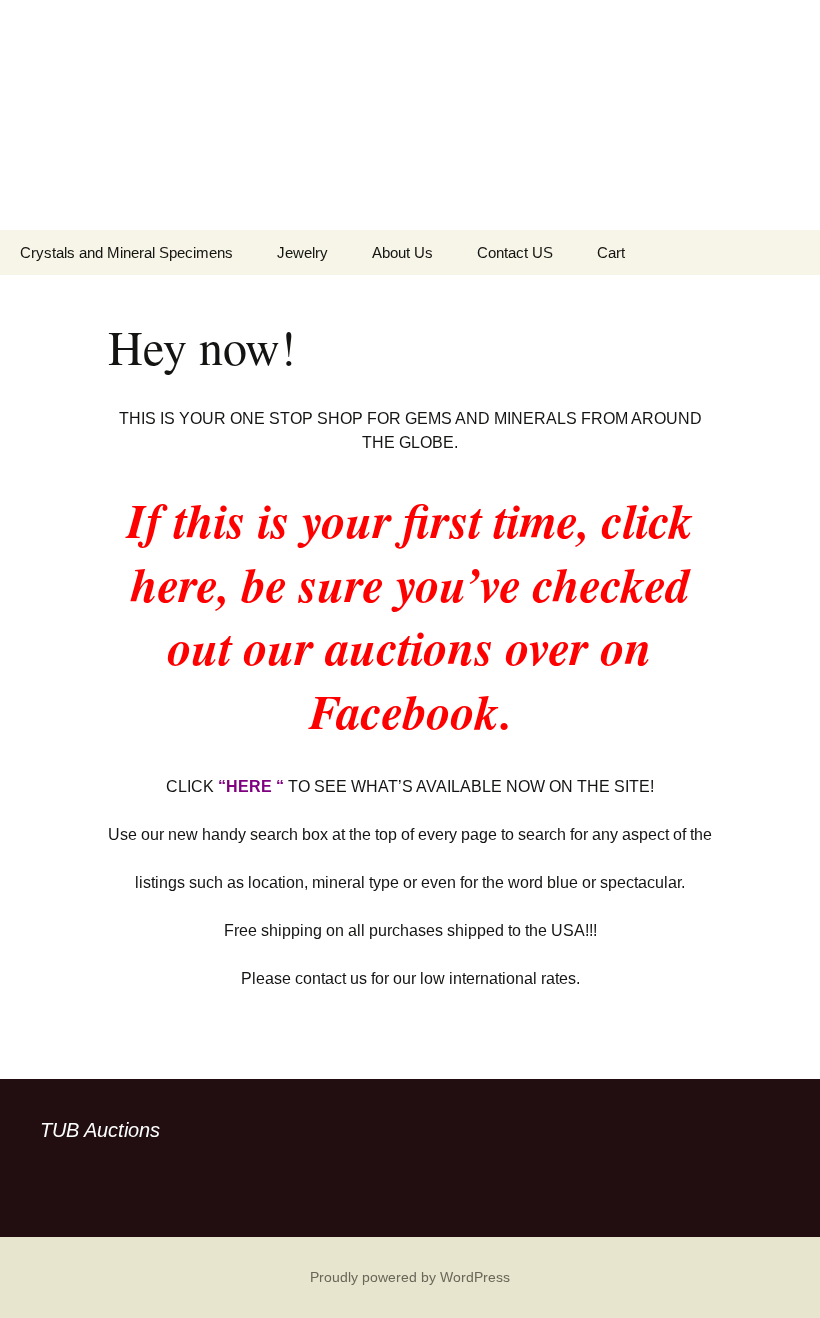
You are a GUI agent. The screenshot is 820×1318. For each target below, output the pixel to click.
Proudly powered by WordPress (410, 1277)
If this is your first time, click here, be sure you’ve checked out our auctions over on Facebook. (410, 615)
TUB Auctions (100, 1130)
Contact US (515, 252)
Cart (611, 252)
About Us (402, 252)
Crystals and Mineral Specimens (126, 252)
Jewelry (302, 252)
